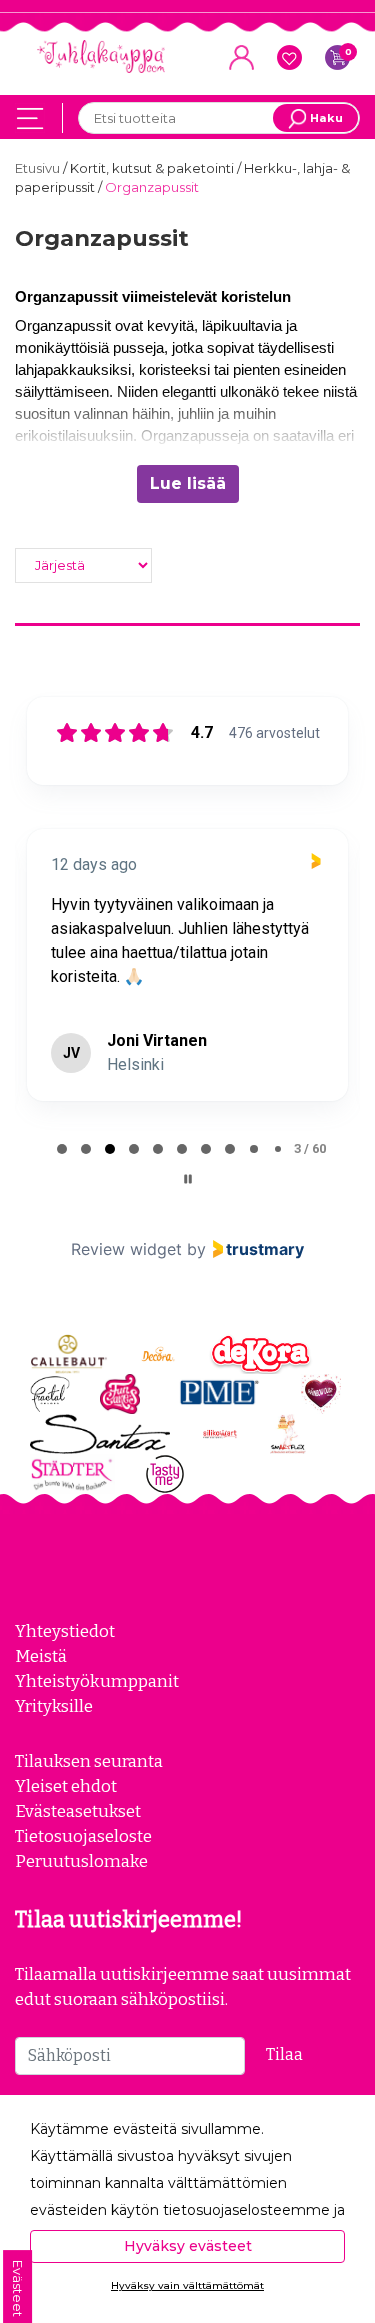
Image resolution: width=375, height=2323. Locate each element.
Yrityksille (54, 1706)
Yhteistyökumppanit (97, 1681)
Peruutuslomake (81, 1861)
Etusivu (39, 168)
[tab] (62, 1149)
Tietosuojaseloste (83, 1836)
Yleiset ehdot (66, 1786)
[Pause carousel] (188, 1179)
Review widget (126, 1249)
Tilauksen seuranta (89, 1761)
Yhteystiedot (65, 1631)
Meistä (41, 1656)
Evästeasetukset (78, 1811)
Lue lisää (188, 483)
